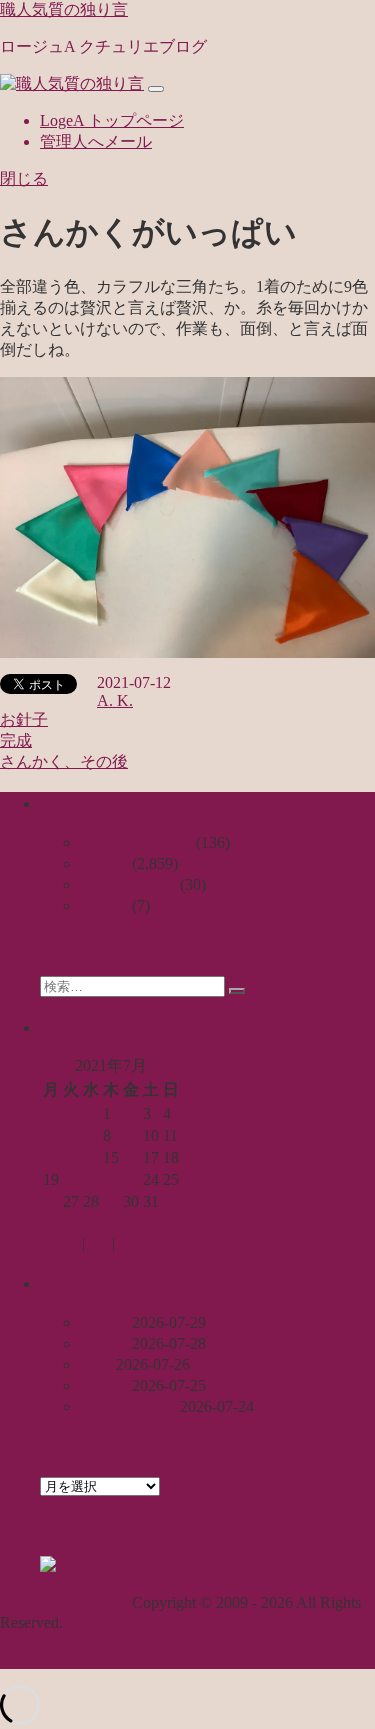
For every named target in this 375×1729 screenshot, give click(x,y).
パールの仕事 (128, 1406)
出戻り (104, 1343)
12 (51, 1157)
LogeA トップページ (112, 120)
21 (91, 1179)
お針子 (24, 719)
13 (71, 1157)
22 (111, 1179)
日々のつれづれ (136, 842)
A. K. (115, 700)
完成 (16, 740)
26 (51, 1201)
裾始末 (104, 1385)
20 (71, 1179)
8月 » (106, 1223)
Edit (128, 1243)
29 (111, 1201)
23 (131, 1179)
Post (98, 1243)
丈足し (104, 1322)
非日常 (104, 905)
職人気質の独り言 (64, 9)
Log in (61, 1243)
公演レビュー (128, 884)
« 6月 (58, 1223)
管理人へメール (96, 141)
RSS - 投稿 (192, 1565)
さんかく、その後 (64, 761)
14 (91, 1157)
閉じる (24, 178)
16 (131, 1157)
